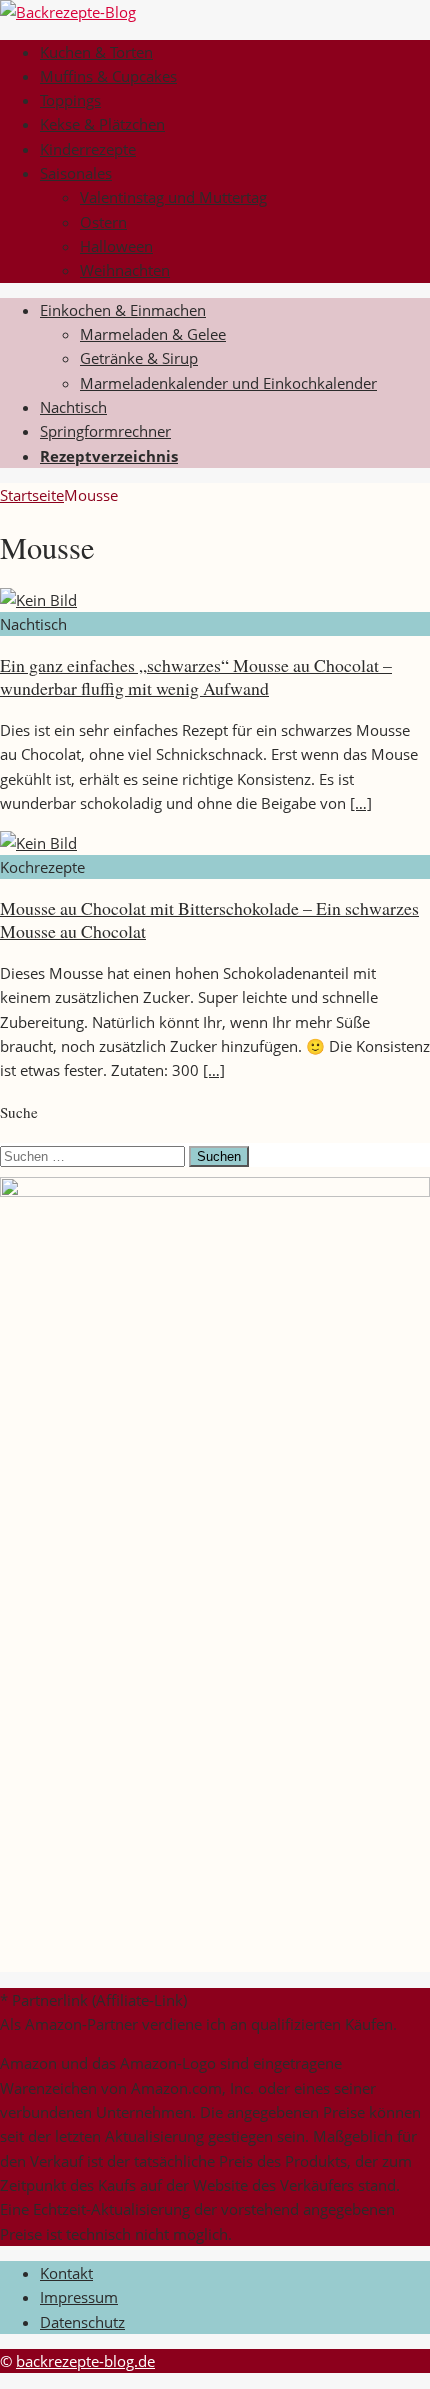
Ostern (103, 222)
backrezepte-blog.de (85, 2361)
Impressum (79, 2297)
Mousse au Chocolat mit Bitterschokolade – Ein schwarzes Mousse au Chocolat (209, 919)
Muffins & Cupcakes (108, 76)
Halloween (116, 246)
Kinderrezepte (88, 149)
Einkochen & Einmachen (123, 310)
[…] (361, 803)
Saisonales (76, 173)
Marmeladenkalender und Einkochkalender (228, 383)
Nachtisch (73, 407)
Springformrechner (105, 431)
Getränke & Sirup (139, 358)
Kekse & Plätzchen (102, 124)
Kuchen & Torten (96, 52)
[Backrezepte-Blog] (68, 12)
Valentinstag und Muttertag (173, 197)
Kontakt (66, 2273)
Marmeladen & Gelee (153, 334)
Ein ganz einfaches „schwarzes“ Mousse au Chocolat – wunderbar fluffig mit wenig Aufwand (196, 676)
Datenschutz (82, 2322)
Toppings (70, 100)
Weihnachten (125, 270)
